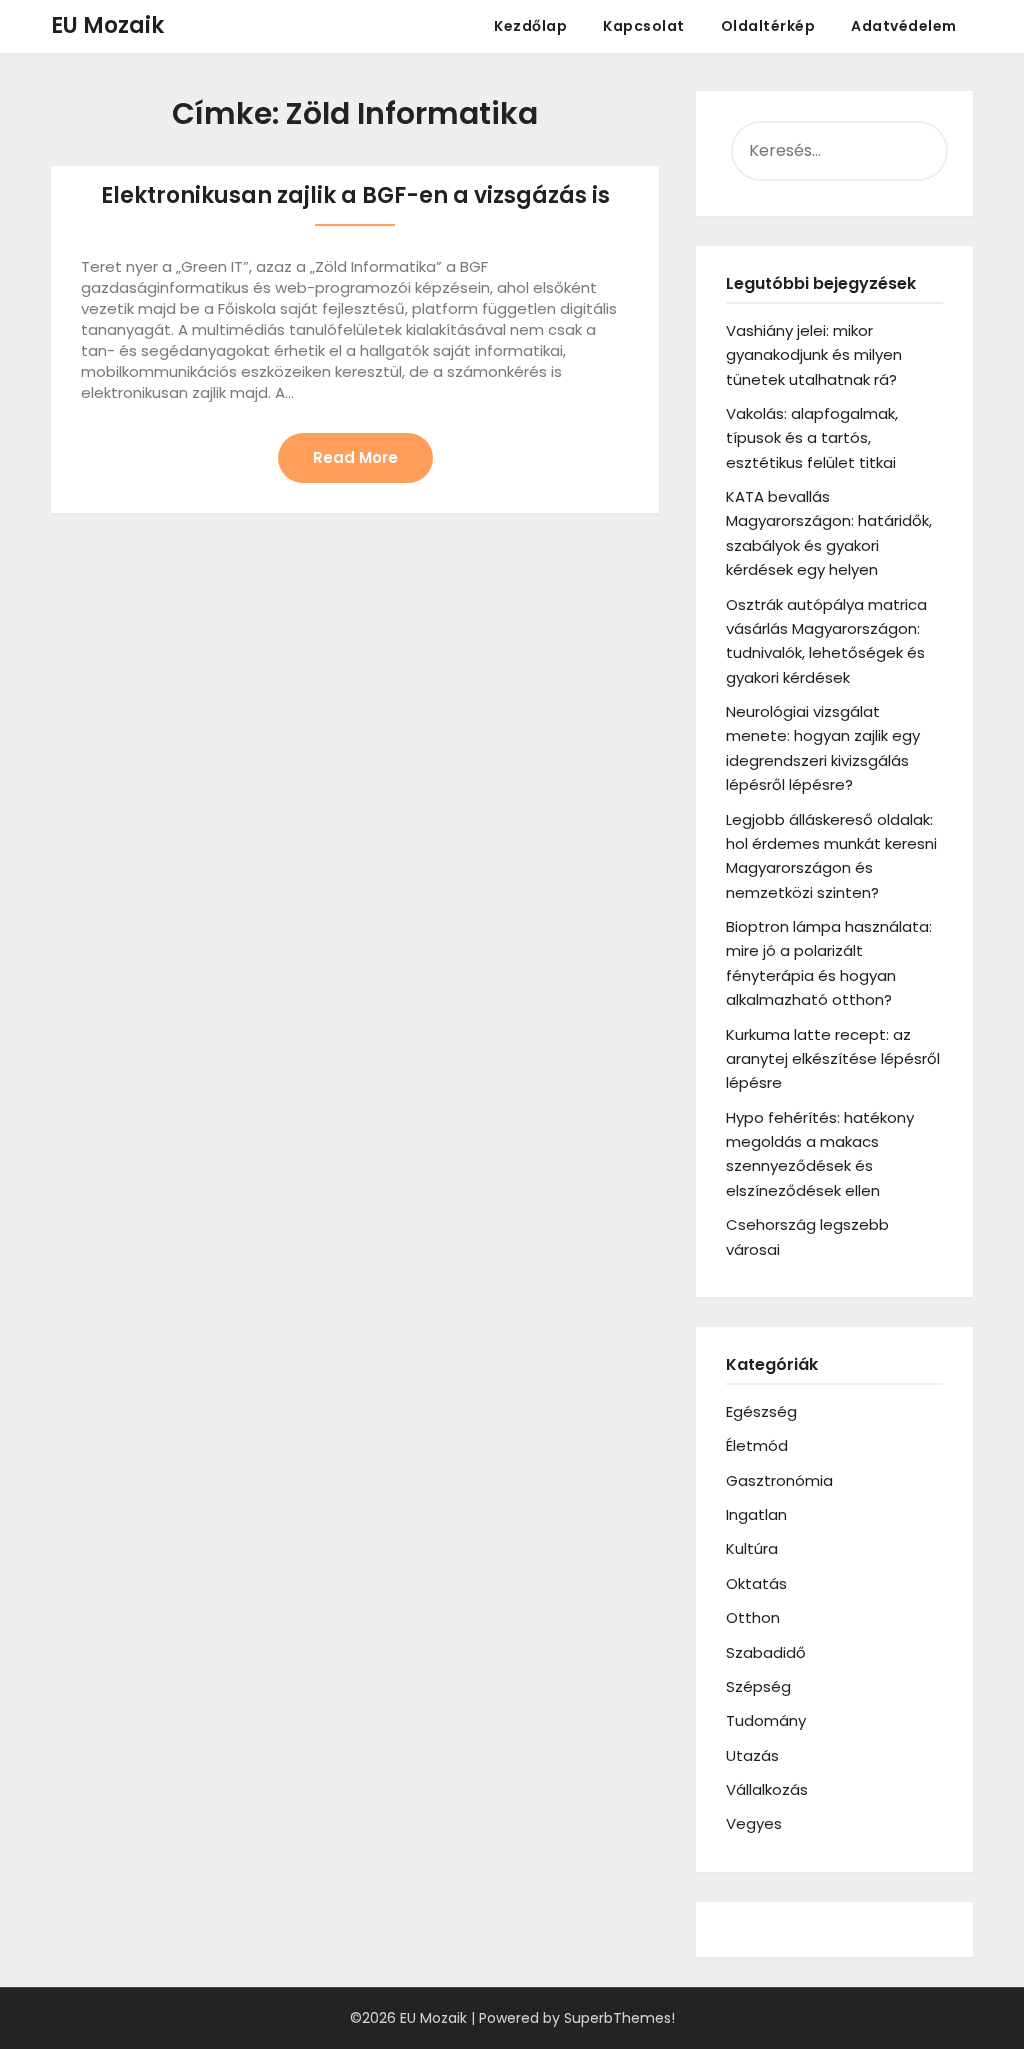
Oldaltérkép (768, 26)
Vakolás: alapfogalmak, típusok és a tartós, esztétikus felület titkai (812, 438)
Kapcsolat (644, 26)
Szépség (758, 1686)
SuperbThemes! (619, 2018)
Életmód (757, 1445)
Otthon (753, 1617)
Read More (355, 457)
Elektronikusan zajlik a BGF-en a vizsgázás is (355, 195)
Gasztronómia (779, 1480)
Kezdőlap (530, 26)
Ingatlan (756, 1514)
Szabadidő (766, 1652)
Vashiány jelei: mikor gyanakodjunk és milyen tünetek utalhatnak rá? (814, 355)
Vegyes (754, 1823)
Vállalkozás (767, 1789)
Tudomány (766, 1720)
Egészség (761, 1411)
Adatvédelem (904, 26)
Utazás (752, 1755)
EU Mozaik (107, 25)
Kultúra (752, 1548)
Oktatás (756, 1583)
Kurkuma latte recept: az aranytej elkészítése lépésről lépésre (833, 1059)
